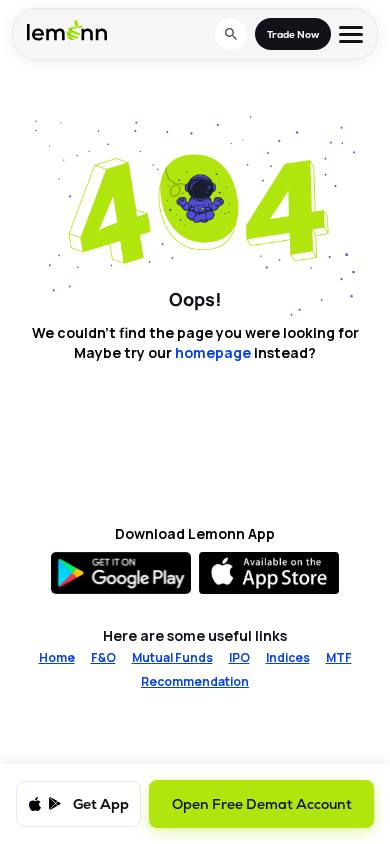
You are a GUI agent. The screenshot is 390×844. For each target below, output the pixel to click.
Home (57, 658)
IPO (239, 658)
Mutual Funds (172, 658)
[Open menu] (351, 34)
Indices (288, 658)
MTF (339, 658)
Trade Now (293, 34)
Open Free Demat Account (262, 804)
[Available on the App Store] (269, 573)
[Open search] (231, 34)
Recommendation (195, 682)
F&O (103, 658)
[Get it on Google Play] (121, 573)
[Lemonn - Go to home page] (67, 30)
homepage (213, 352)
